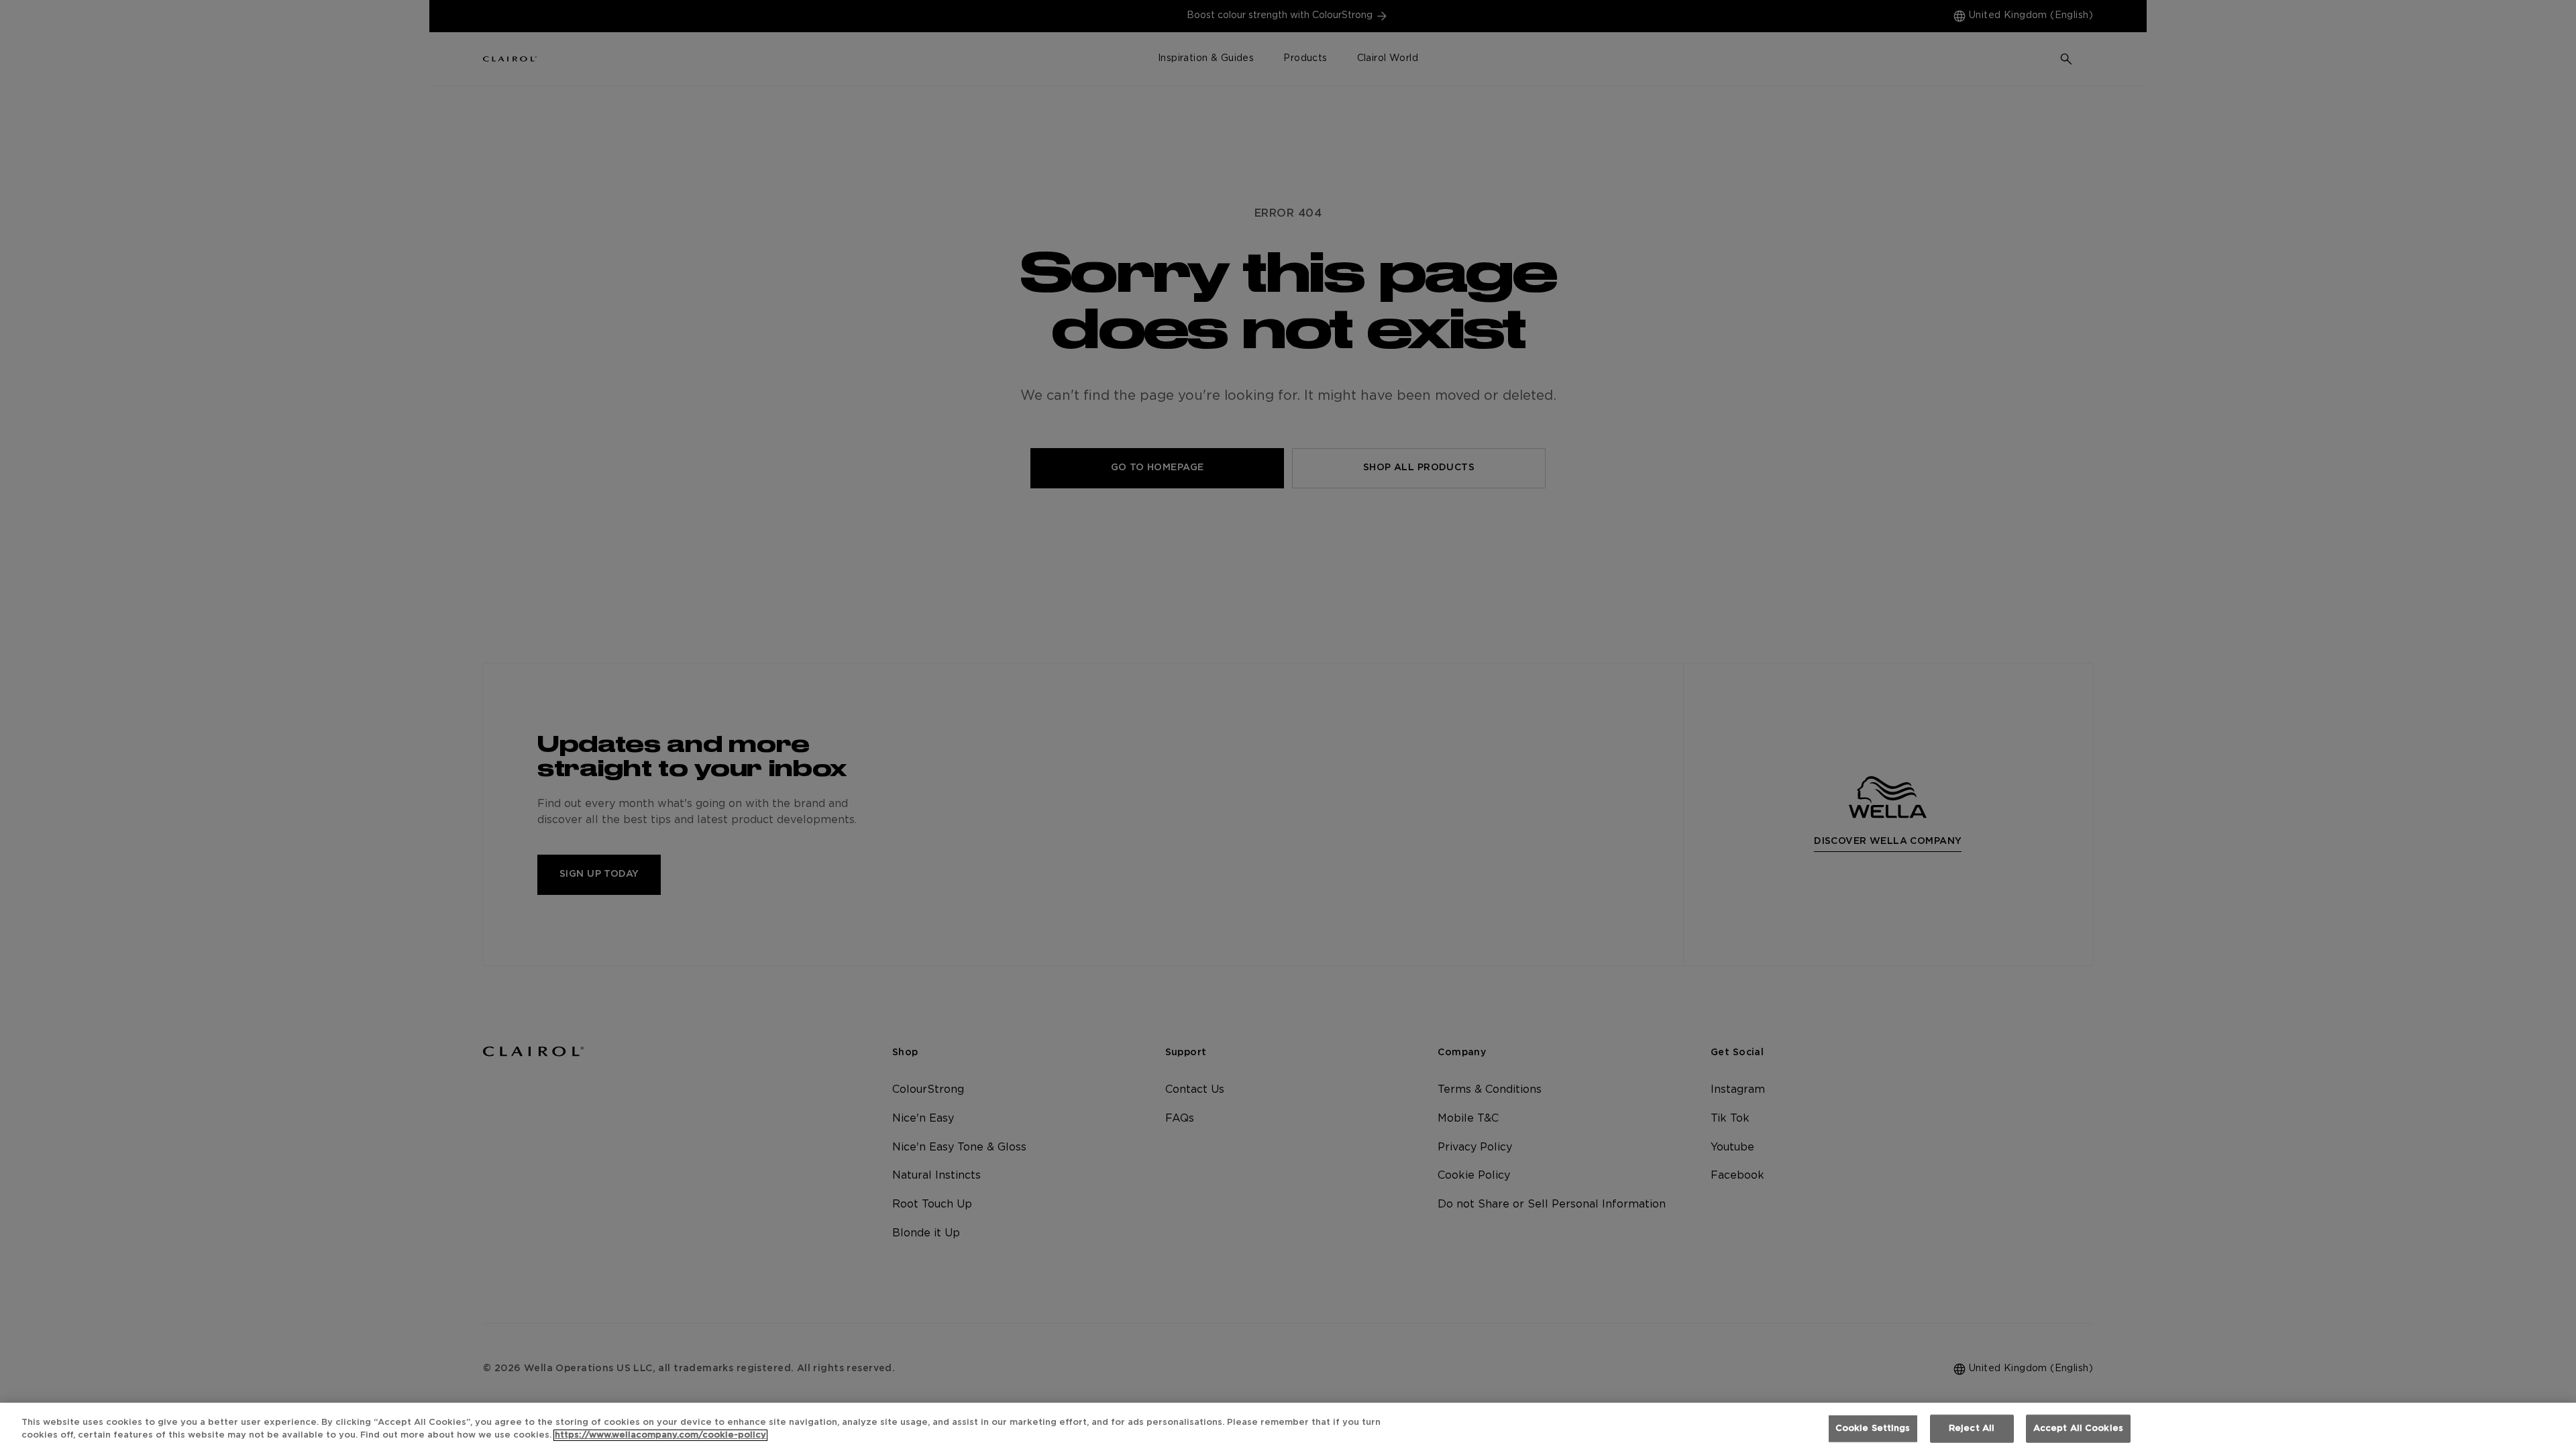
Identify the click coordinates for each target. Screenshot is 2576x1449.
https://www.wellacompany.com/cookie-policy (660, 1435)
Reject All (1972, 1429)
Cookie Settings (1873, 1429)
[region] (1288, 1426)
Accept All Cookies (2078, 1429)
